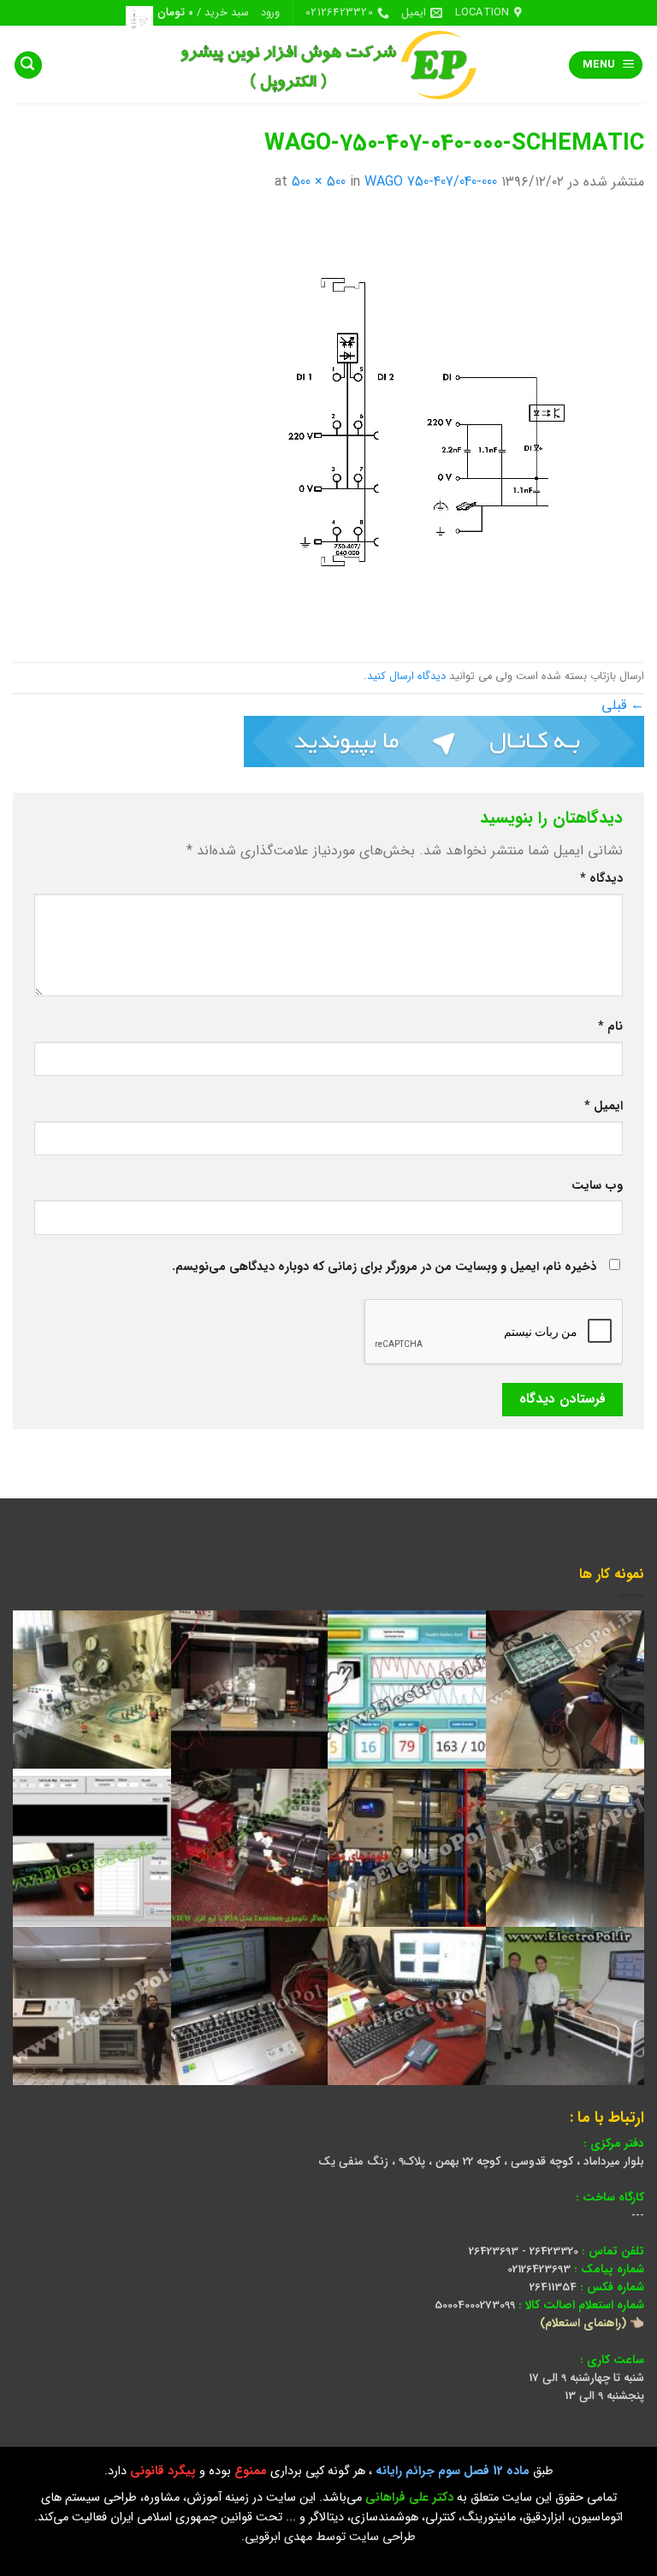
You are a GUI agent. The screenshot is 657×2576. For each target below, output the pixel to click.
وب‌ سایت (597, 1186)
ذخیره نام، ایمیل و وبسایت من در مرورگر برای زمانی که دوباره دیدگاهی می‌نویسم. (384, 1267)
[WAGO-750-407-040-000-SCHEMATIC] (430, 427)
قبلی (623, 705)
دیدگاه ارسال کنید (406, 676)
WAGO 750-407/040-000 (431, 182)
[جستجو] (28, 65)
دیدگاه (601, 879)
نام (610, 1027)
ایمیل (604, 1106)
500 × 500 (319, 182)
